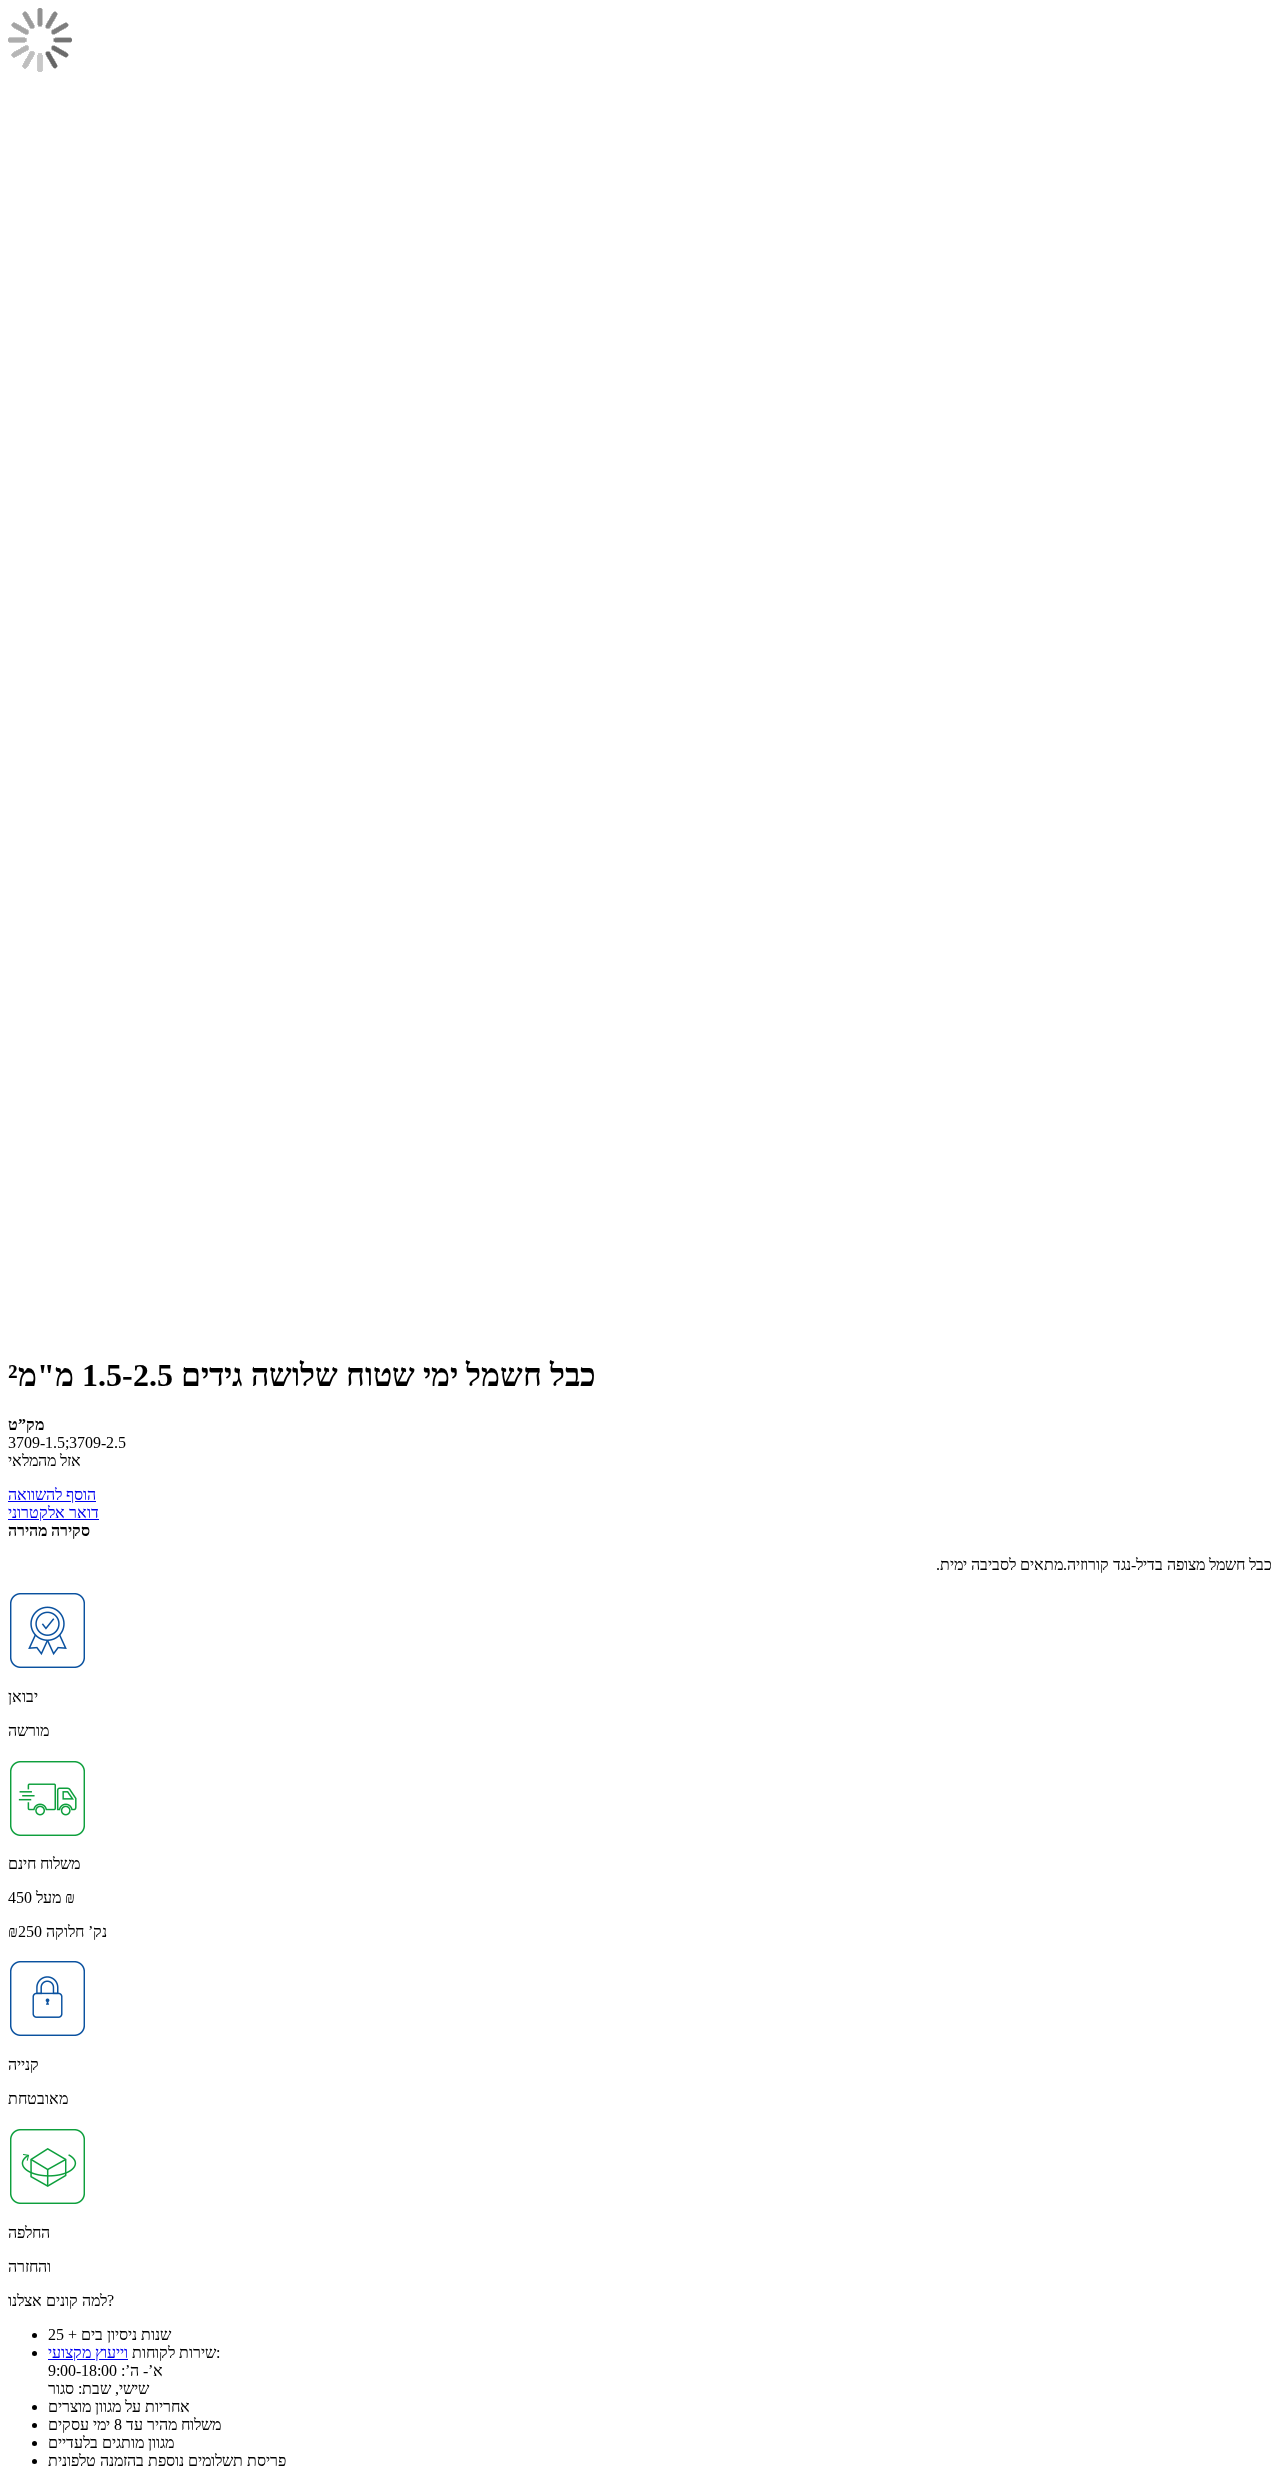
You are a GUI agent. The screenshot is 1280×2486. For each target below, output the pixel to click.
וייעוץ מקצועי (88, 2352)
